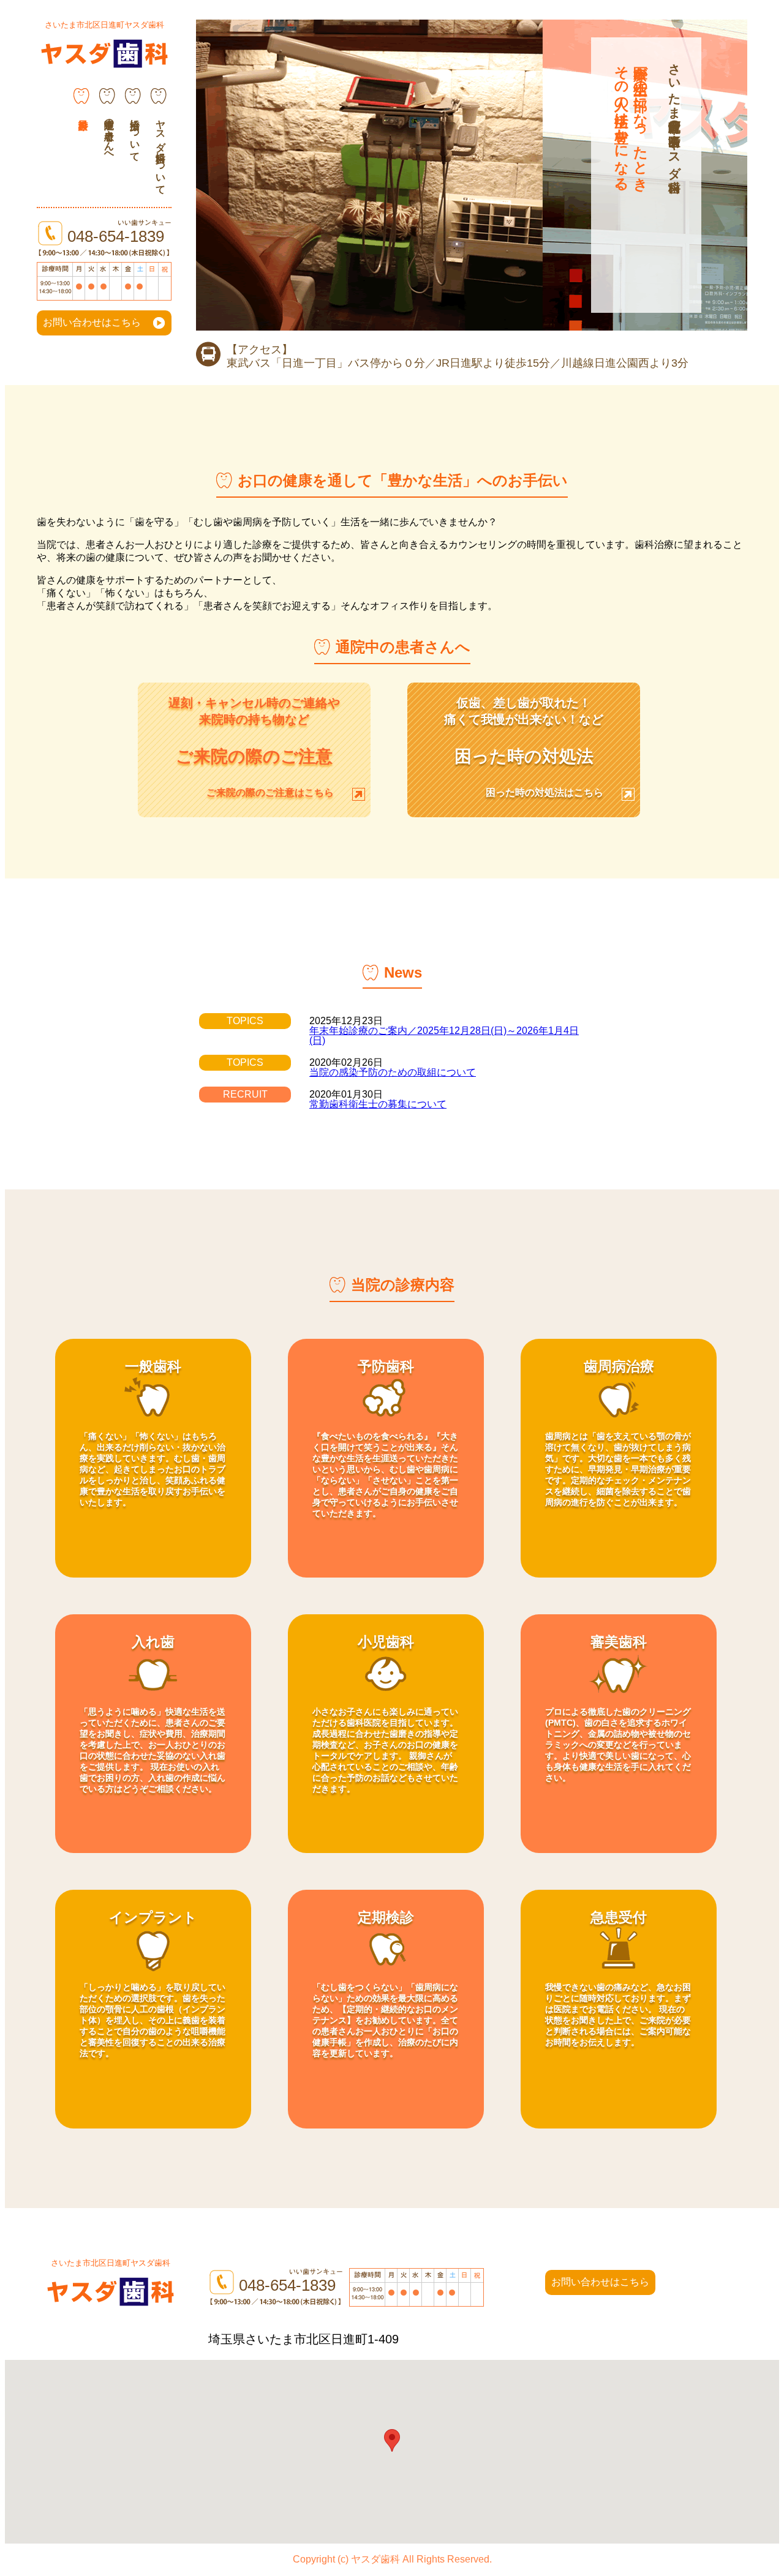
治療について (135, 135)
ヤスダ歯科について (161, 151)
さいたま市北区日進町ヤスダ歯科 (104, 25)
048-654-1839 (116, 236)
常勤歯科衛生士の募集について (378, 1104)
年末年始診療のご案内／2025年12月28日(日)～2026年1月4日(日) (444, 1035)
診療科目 (81, 107)
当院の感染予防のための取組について (393, 1072)
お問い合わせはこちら (92, 322)
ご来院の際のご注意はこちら (270, 792)
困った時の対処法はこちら (545, 792)
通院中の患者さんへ (109, 135)
